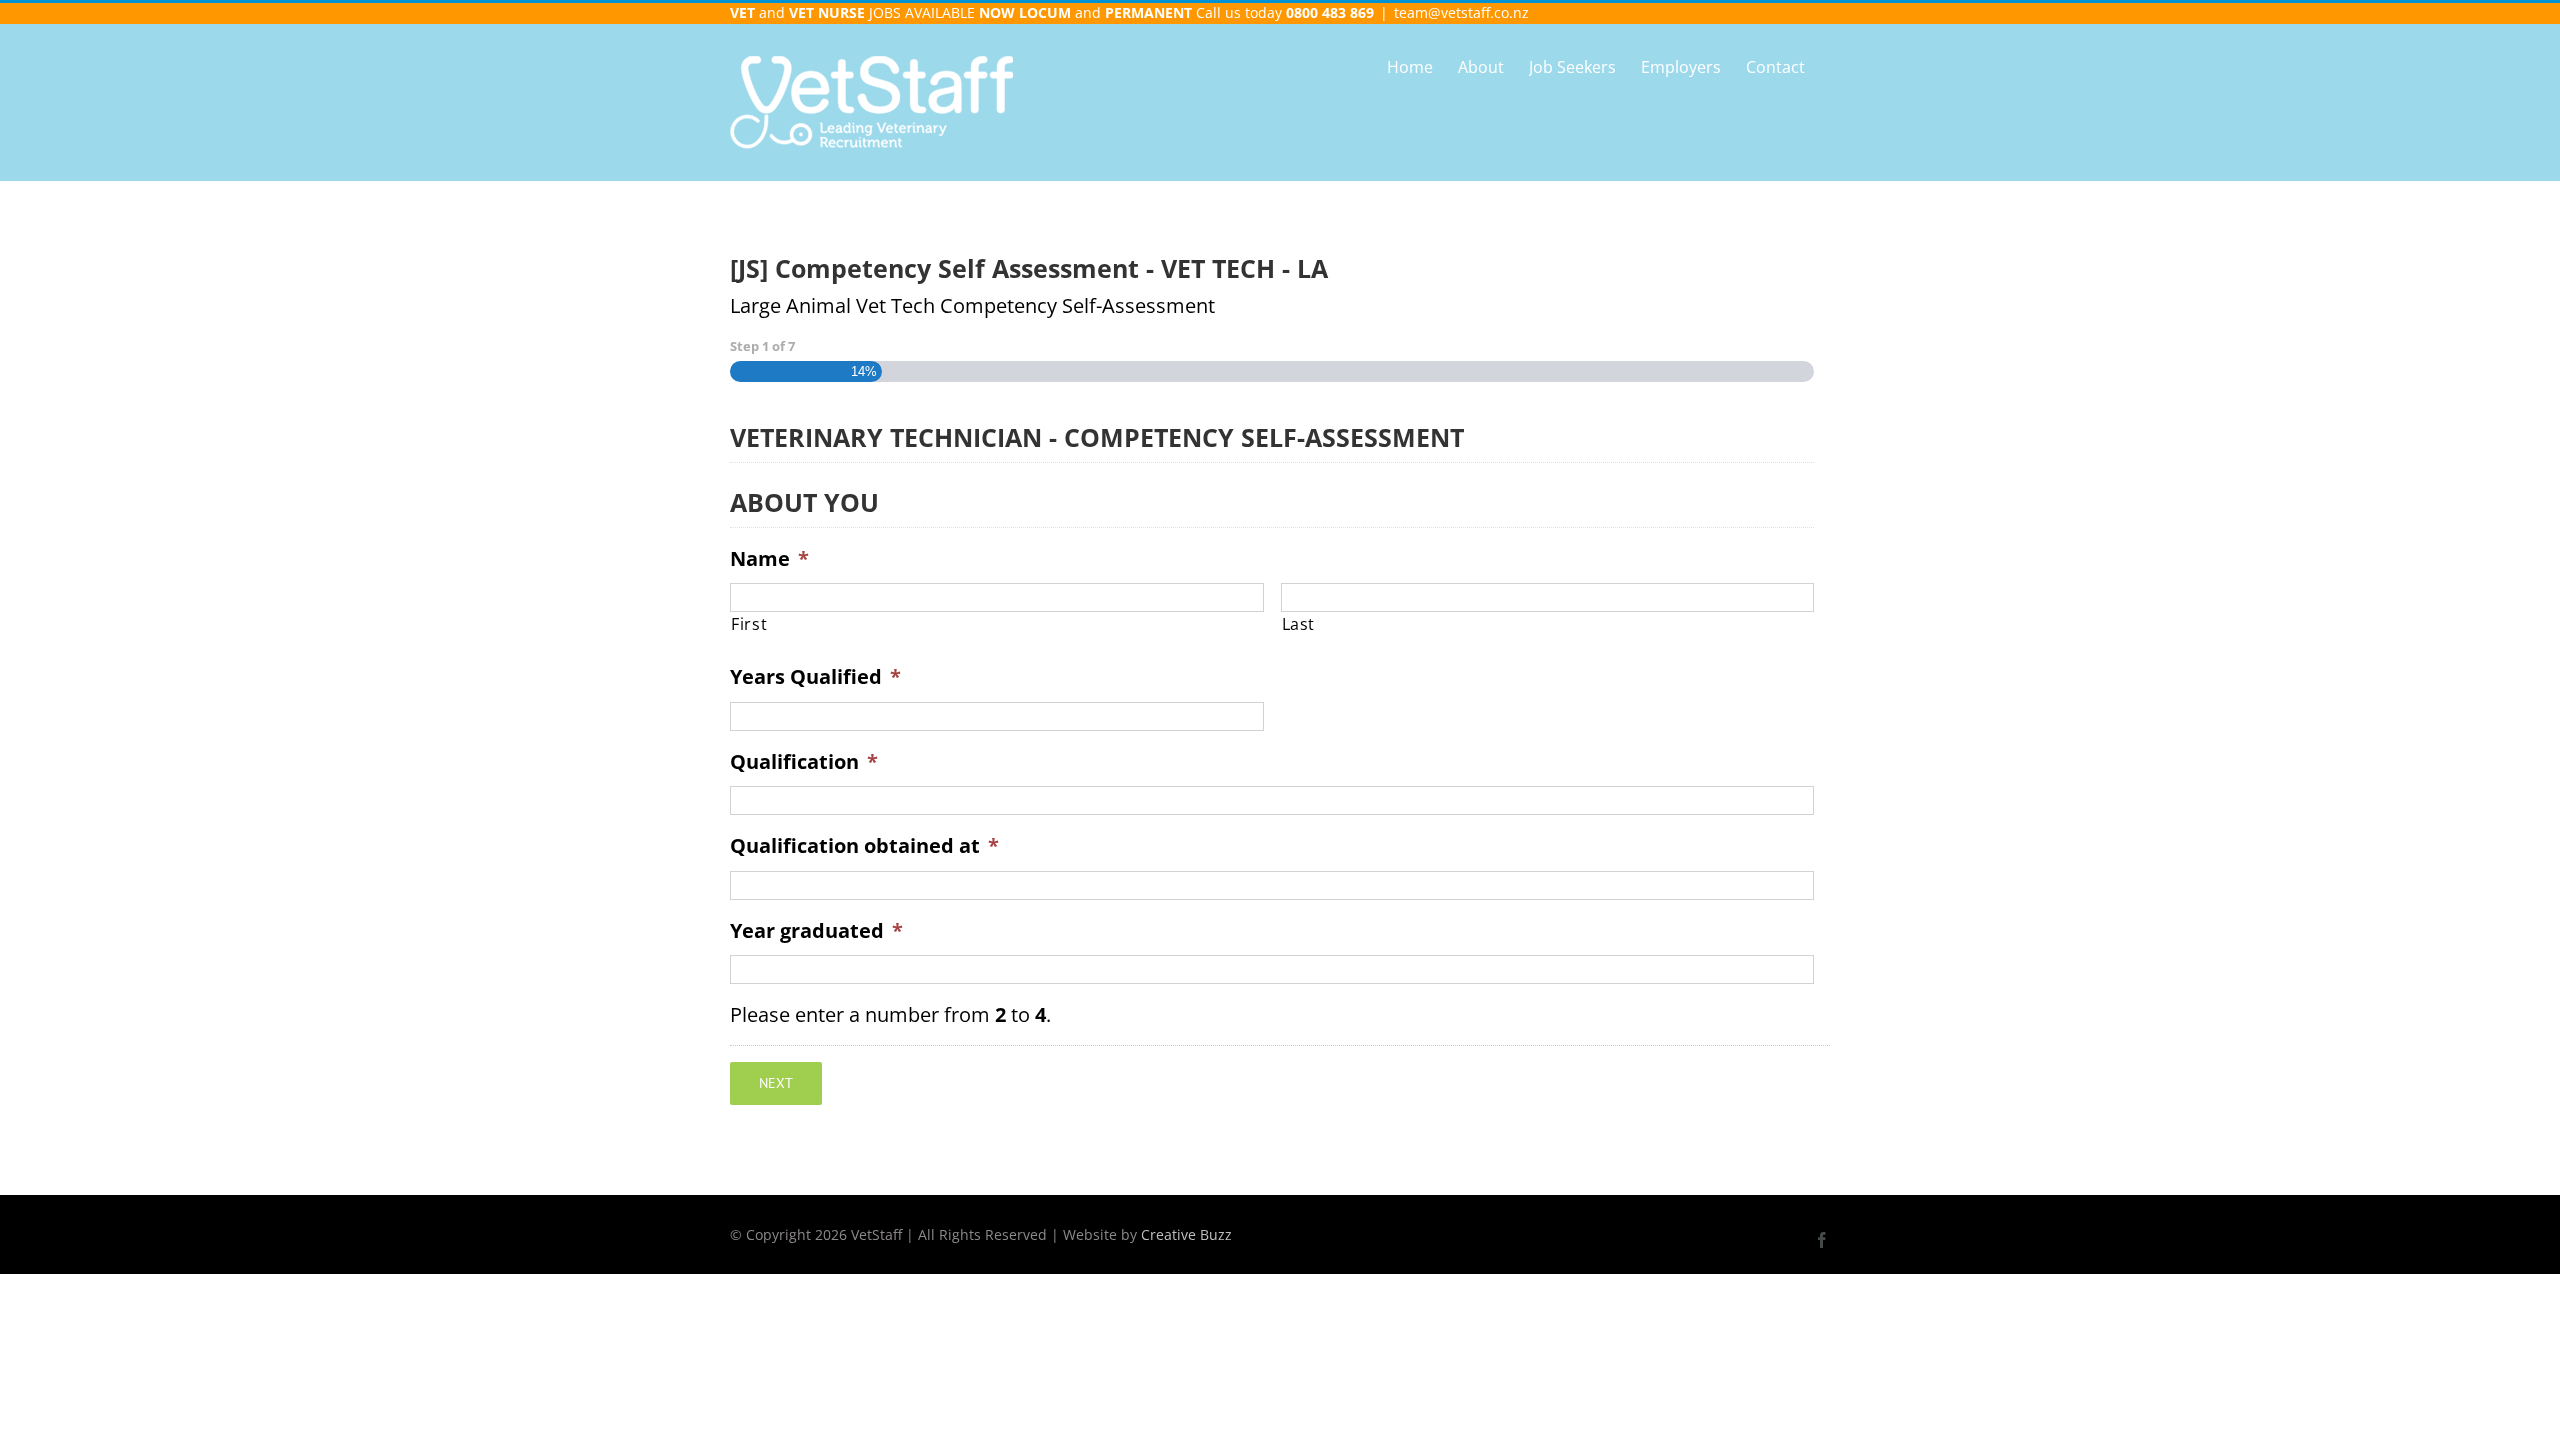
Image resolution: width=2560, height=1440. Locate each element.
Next (776, 1083)
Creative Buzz (1186, 1234)
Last (1299, 624)
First (749, 624)
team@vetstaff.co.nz (1461, 12)
